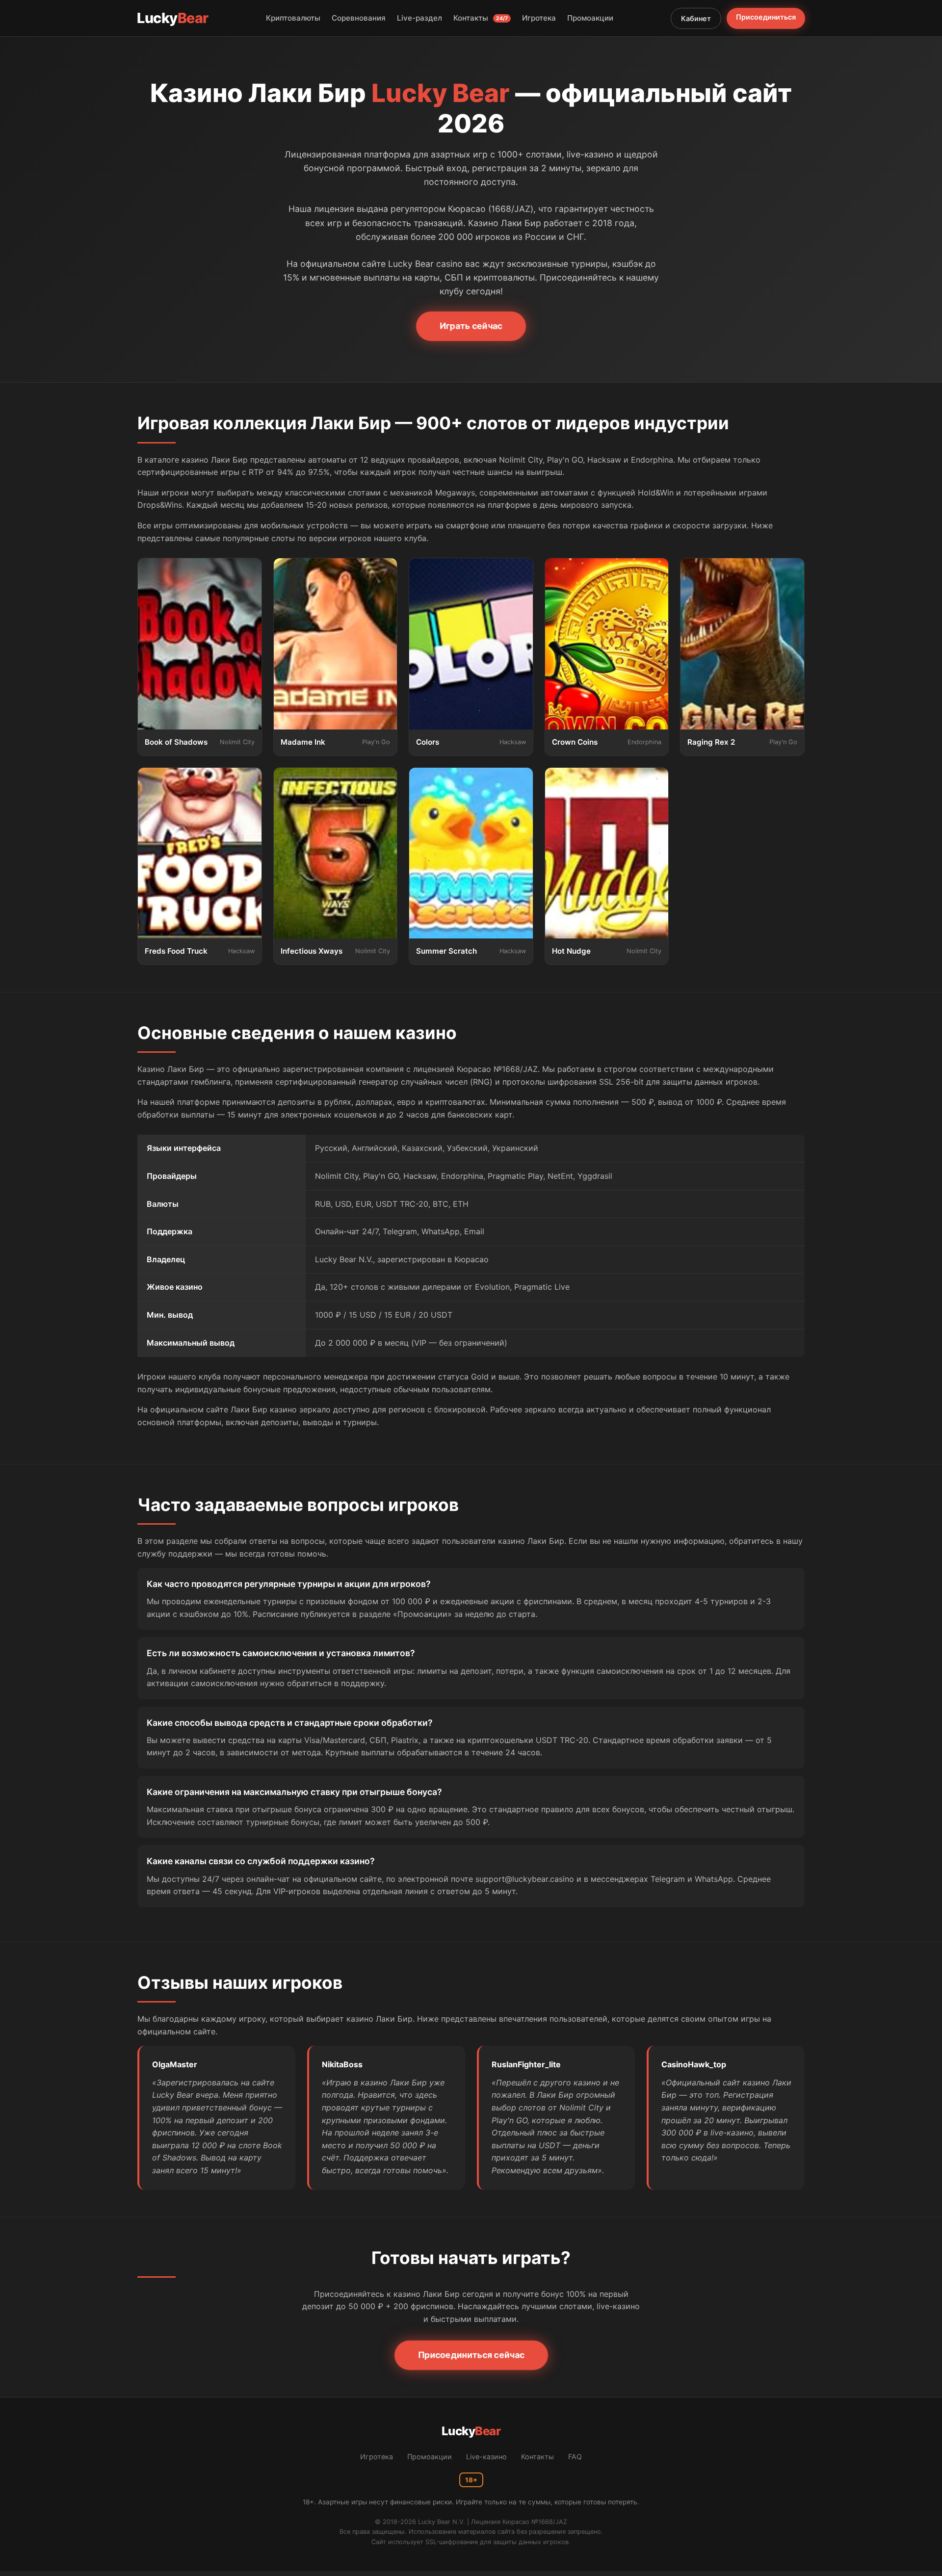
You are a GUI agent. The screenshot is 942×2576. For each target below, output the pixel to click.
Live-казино (486, 2457)
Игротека (539, 18)
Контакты (481, 18)
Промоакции (590, 18)
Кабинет (696, 18)
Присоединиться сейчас (471, 2355)
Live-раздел (419, 18)
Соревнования (359, 18)
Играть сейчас (471, 326)
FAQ (575, 2457)
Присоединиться (766, 17)
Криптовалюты (293, 18)
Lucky (173, 18)
